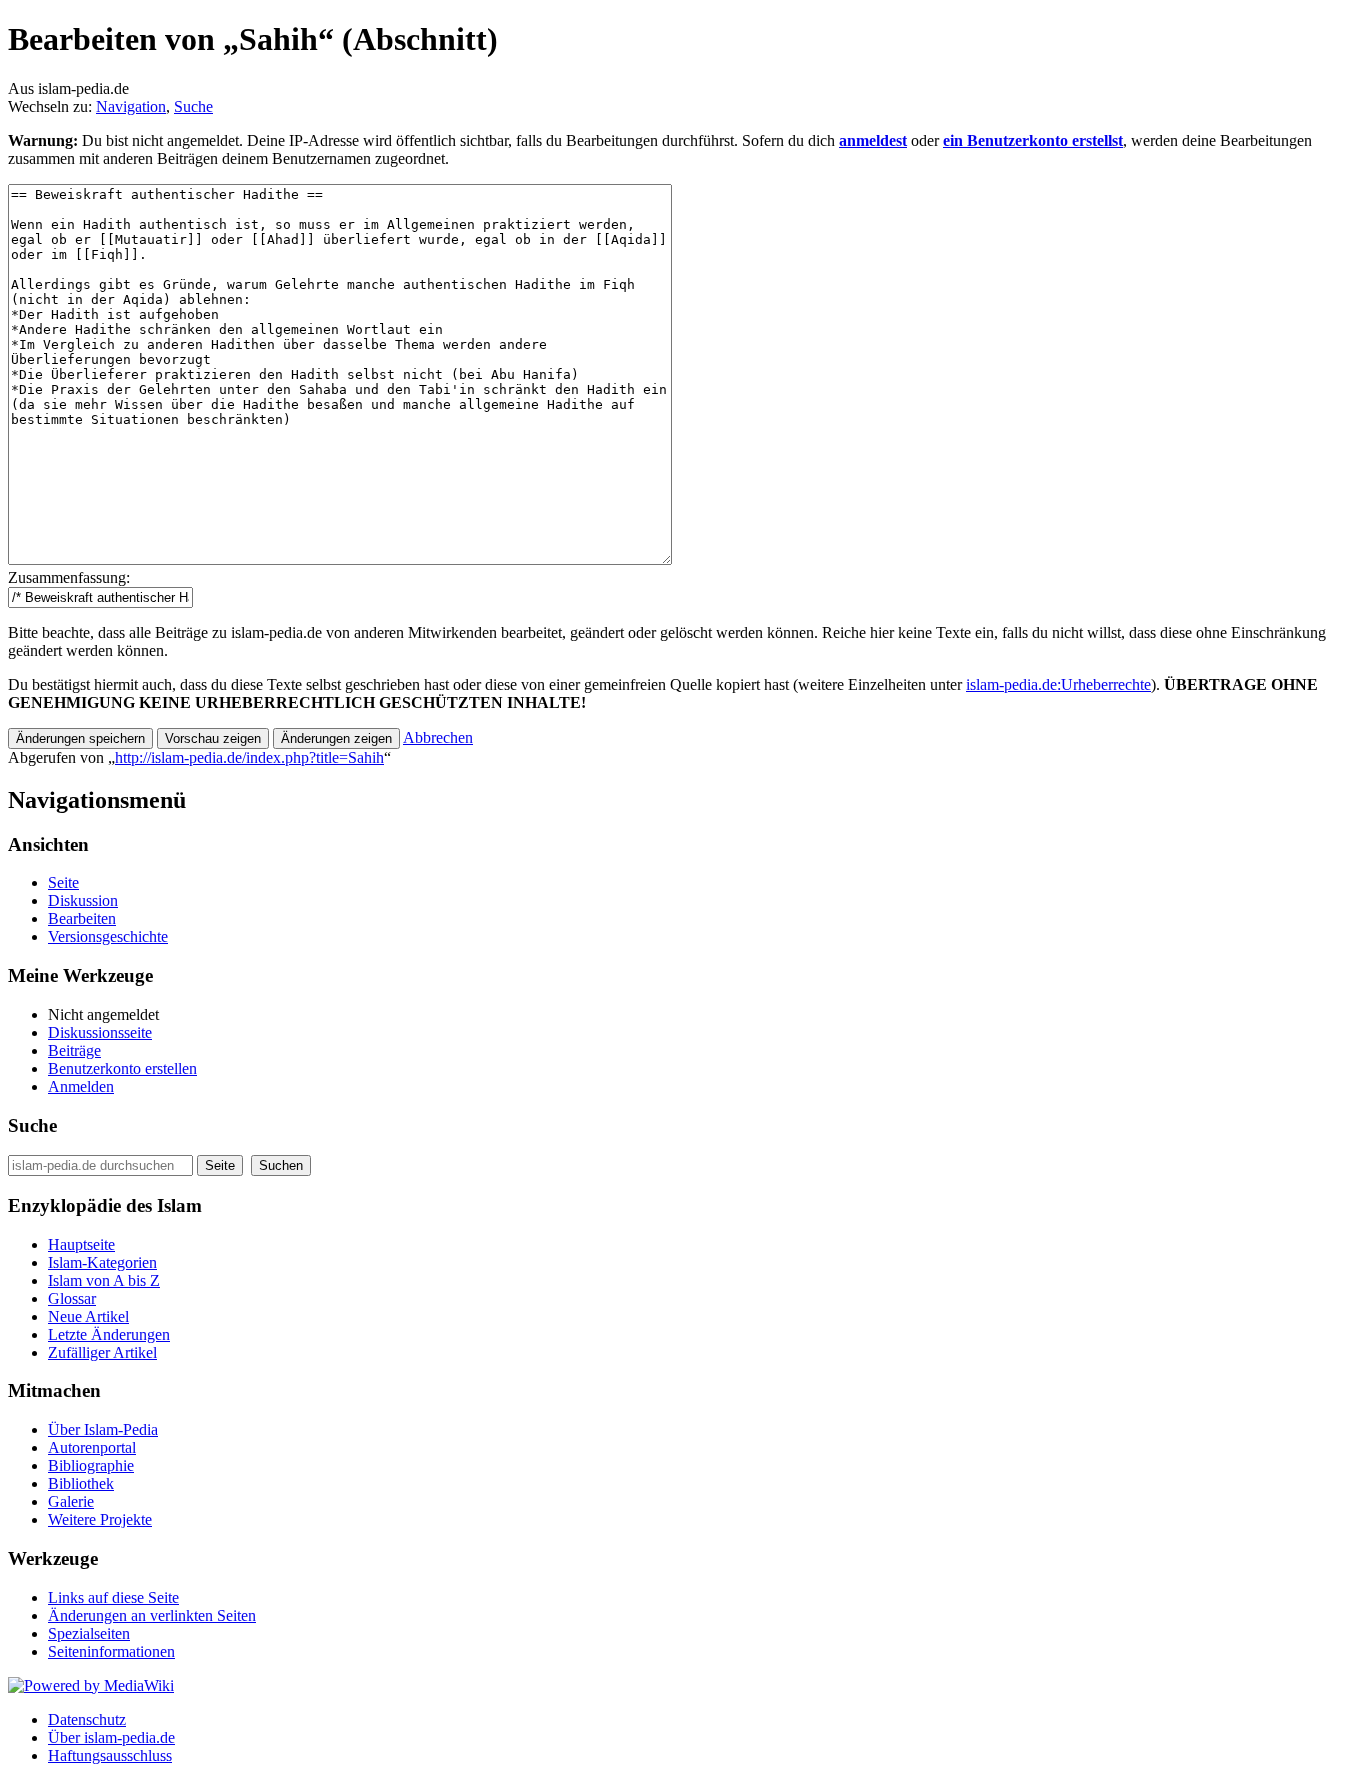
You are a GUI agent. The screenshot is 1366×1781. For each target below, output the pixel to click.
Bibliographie (91, 1465)
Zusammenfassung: (69, 577)
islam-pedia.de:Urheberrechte (1058, 684)
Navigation (131, 106)
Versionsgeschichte (108, 936)
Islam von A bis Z (104, 1280)
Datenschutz (87, 1719)
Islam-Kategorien (102, 1262)
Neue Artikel (88, 1316)
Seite (63, 882)
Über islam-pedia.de (111, 1737)
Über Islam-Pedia (103, 1429)
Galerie (71, 1501)
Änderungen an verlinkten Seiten (152, 1615)
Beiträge (74, 1050)
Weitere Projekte (100, 1519)
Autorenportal (92, 1447)
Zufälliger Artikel (102, 1352)
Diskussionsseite (100, 1032)
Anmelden (81, 1086)
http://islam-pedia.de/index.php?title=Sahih (249, 757)
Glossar (72, 1298)
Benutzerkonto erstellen (122, 1068)
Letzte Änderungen (109, 1334)
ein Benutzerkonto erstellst (1033, 140)
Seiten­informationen (111, 1651)
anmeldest (873, 140)
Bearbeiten (82, 918)
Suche (193, 106)
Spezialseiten (89, 1633)
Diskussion (83, 900)
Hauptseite (81, 1244)
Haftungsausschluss (110, 1755)
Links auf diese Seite (113, 1597)
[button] (438, 737)
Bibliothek (81, 1483)
